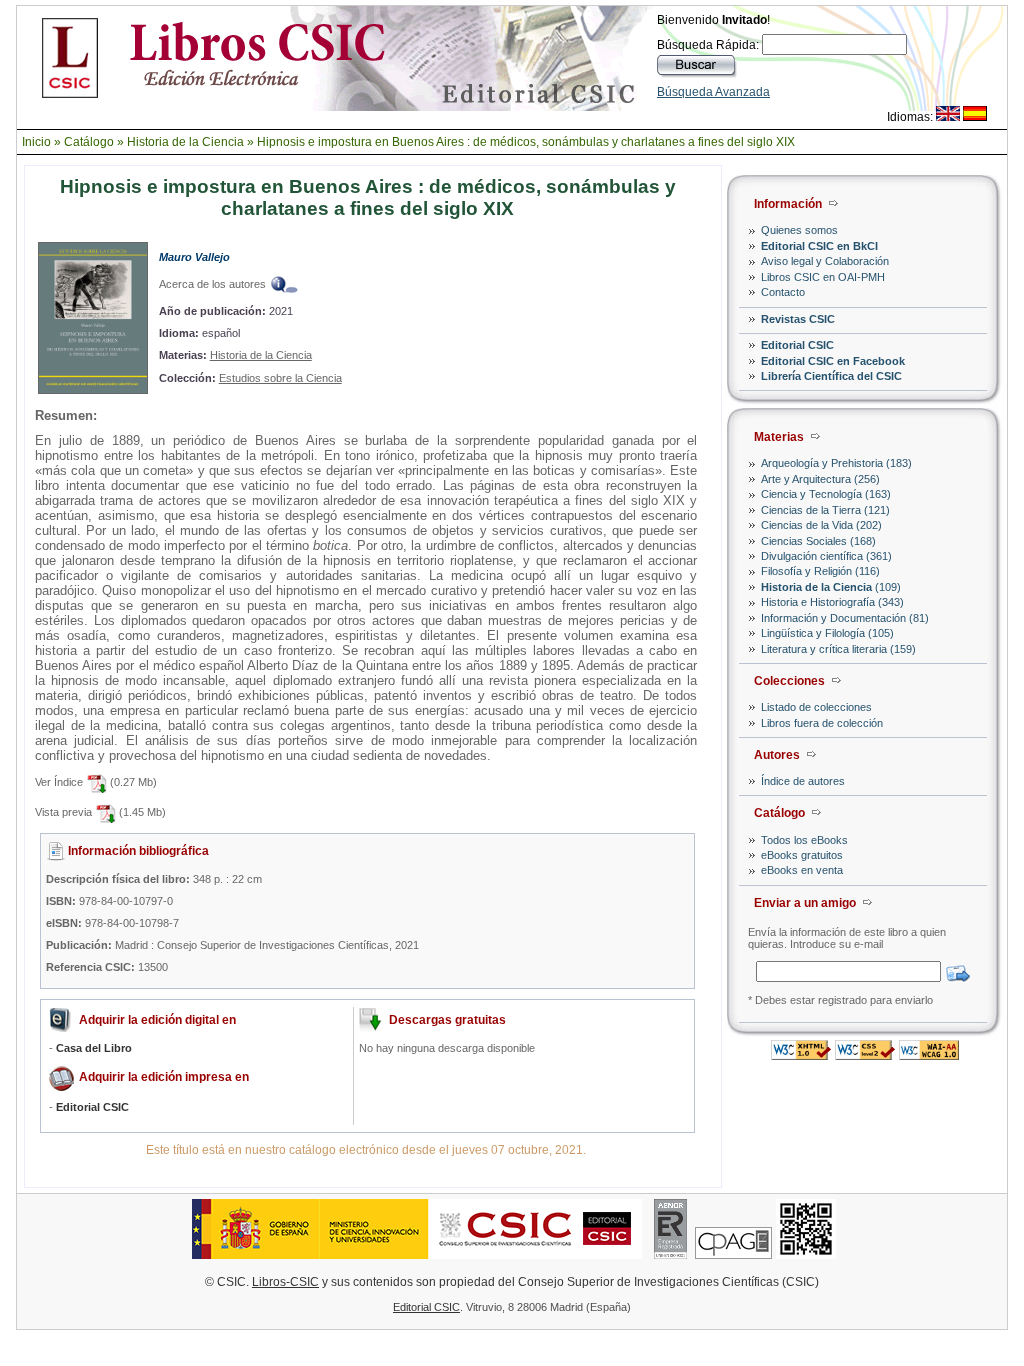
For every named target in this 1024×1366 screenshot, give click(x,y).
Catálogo (89, 142)
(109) (831, 587)
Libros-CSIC (285, 1282)
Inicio (36, 142)
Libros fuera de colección (822, 723)
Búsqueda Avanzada (713, 92)
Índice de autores (803, 781)
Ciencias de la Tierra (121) (825, 510)
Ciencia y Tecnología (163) (826, 494)
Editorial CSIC (797, 345)
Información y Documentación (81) (845, 618)
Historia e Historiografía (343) (832, 602)
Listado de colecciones (816, 707)
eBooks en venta (802, 870)
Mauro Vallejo (194, 257)
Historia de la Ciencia (185, 142)
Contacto (783, 292)
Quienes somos (799, 230)
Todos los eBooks (804, 840)
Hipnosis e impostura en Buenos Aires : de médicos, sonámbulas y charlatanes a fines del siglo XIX (526, 142)
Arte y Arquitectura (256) (820, 479)
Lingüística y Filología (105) (827, 633)
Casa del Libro (94, 1048)
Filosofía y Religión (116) (820, 571)
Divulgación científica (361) (826, 556)
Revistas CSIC (798, 319)
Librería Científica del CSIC (831, 376)
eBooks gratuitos (802, 855)
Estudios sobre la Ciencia (280, 378)
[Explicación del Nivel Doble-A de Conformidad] (929, 1054)
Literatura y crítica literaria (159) (838, 649)
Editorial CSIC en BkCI (819, 246)
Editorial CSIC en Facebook (833, 361)
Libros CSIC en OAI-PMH (823, 277)
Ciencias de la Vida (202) (821, 525)
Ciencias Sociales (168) (818, 541)
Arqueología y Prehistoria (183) (836, 463)
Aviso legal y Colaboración (825, 261)
